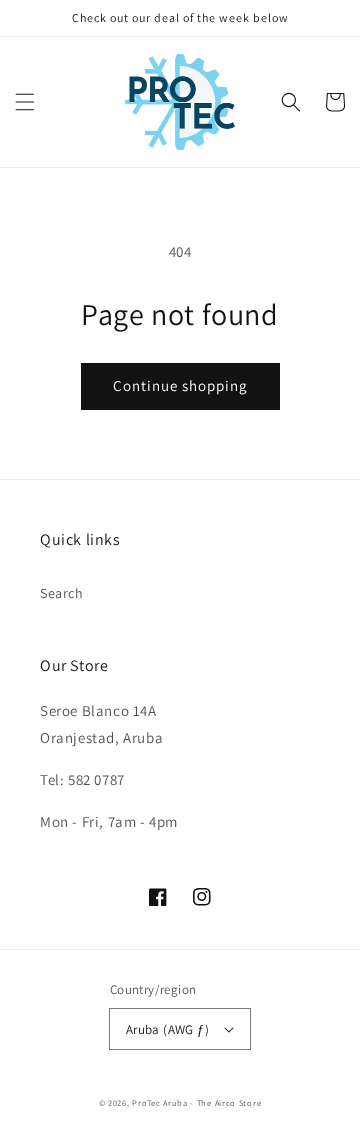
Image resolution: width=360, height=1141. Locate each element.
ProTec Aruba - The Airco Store (196, 1102)
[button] (25, 102)
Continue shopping (180, 385)
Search (62, 593)
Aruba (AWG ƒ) (167, 1029)
